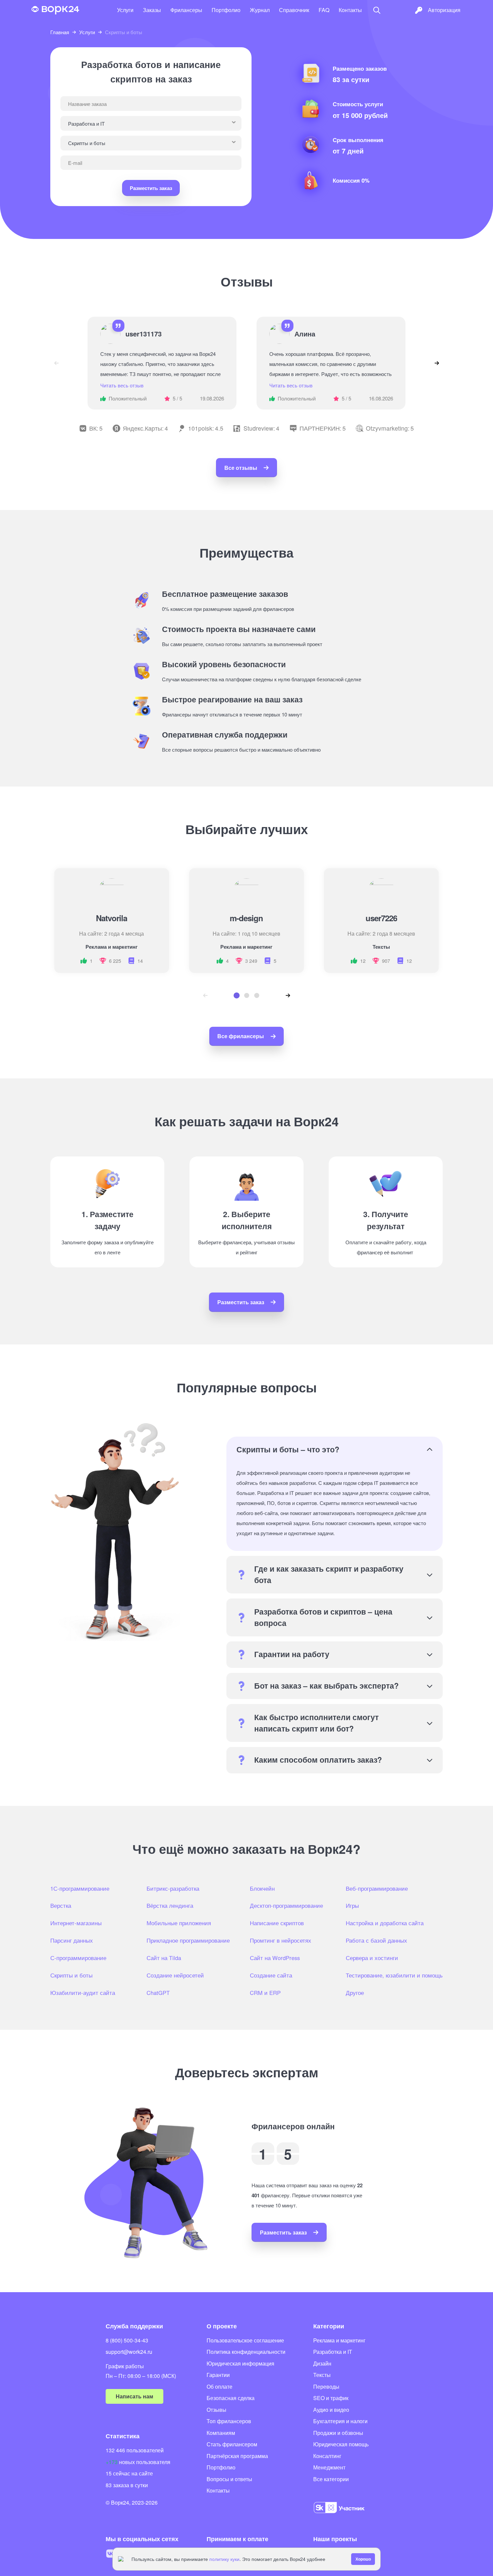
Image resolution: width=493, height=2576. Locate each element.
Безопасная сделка (231, 2398)
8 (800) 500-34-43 (127, 2340)
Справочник (294, 10)
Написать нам (134, 2396)
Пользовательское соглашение (245, 2340)
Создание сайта (271, 1975)
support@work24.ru (129, 2352)
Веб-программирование (377, 1888)
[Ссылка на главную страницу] (55, 10)
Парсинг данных (72, 1940)
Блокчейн (262, 1888)
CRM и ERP (265, 1993)
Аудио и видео (331, 2410)
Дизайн (322, 2363)
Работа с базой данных (376, 1940)
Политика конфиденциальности (246, 2352)
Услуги (125, 10)
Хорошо (363, 2559)
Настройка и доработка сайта (385, 1923)
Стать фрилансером (232, 2444)
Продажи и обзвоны (338, 2433)
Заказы (152, 10)
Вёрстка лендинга (170, 1905)
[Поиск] (377, 10)
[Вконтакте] (110, 2554)
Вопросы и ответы (229, 2479)
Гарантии (218, 2375)
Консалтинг (327, 2456)
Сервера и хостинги (372, 1958)
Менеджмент (329, 2467)
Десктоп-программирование (286, 1905)
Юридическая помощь (341, 2444)
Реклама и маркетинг (339, 2340)
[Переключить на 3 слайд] (257, 995)
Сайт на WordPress (275, 1958)
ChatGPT (158, 1993)
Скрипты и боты (71, 1975)
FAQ (324, 10)
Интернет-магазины (76, 1923)
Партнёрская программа (237, 2456)
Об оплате (220, 2386)
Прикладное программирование (188, 1940)
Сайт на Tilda (164, 1958)
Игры (352, 1905)
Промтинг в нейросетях (281, 1940)
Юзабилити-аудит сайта (83, 1993)
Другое (355, 1993)
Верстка (61, 1905)
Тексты (322, 2375)
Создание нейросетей (175, 1975)
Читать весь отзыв (122, 385)
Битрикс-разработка (173, 1888)
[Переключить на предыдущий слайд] (56, 363)
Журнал (260, 10)
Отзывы (216, 2410)
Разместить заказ (151, 188)
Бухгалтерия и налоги (340, 2421)
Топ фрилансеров (229, 2421)
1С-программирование (80, 1888)
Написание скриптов (277, 1923)
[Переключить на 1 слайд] (236, 996)
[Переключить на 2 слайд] (247, 995)
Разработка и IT (333, 2352)
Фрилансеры (186, 10)
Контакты (350, 10)
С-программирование (78, 1958)
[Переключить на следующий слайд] (437, 363)
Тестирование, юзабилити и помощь (394, 1975)
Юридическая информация (240, 2363)
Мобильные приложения (179, 1923)
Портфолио (226, 10)
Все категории (331, 2479)
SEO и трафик (331, 2398)
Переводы (326, 2386)
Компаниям (221, 2433)
